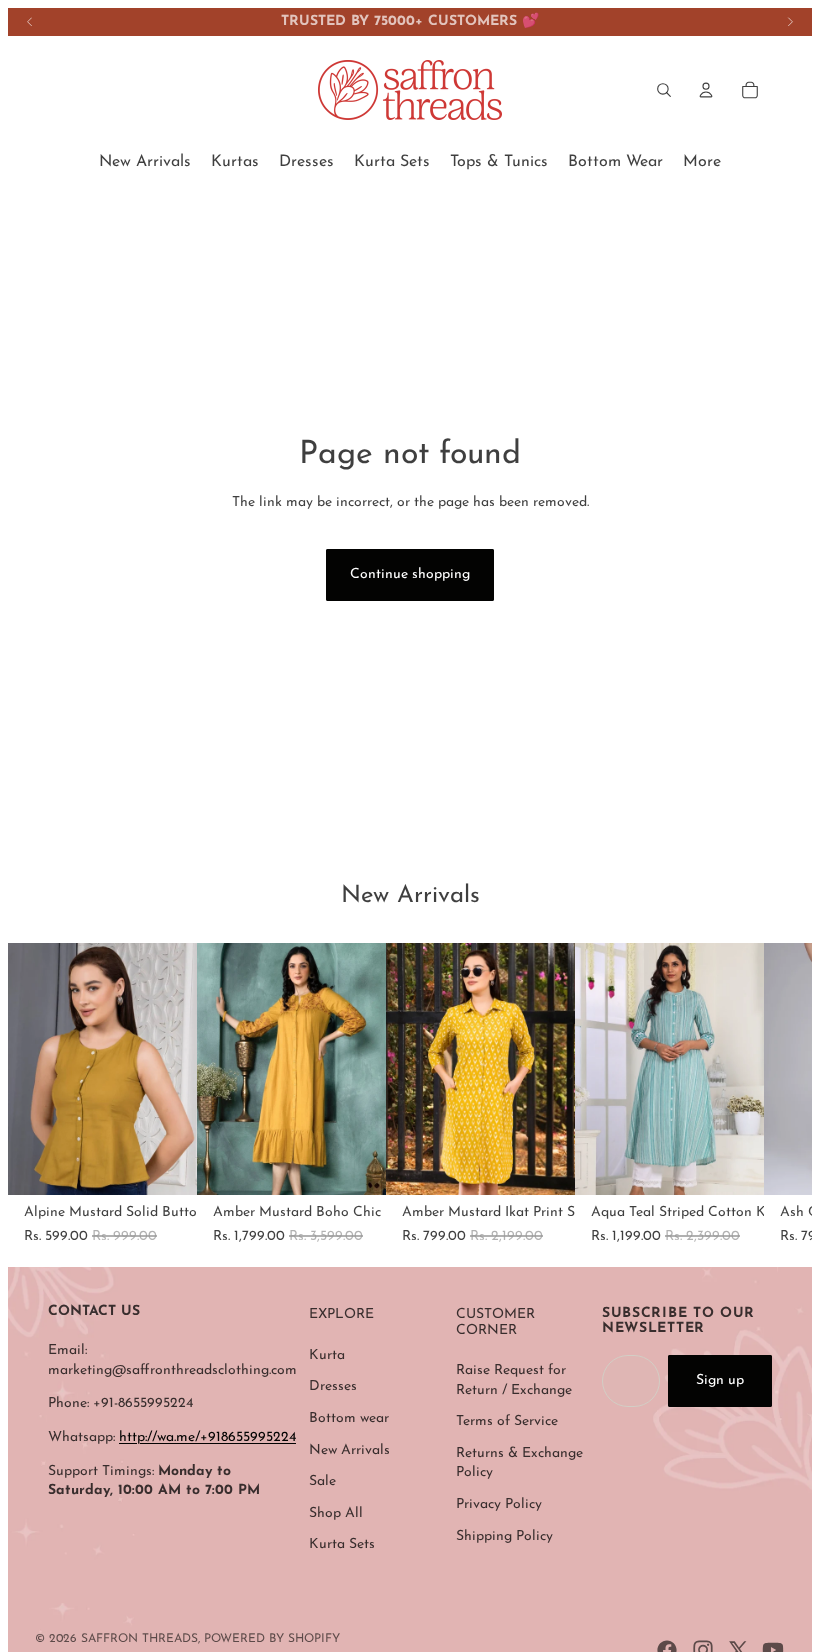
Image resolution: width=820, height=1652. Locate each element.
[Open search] (664, 90)
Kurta (327, 1355)
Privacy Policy (499, 1504)
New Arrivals (349, 1450)
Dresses (333, 1386)
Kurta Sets (342, 1544)
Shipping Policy (504, 1536)
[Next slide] (790, 22)
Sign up (720, 1380)
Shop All (336, 1513)
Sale (322, 1481)
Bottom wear (349, 1418)
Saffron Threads (139, 1639)
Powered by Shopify (272, 1639)
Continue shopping (410, 574)
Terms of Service (507, 1421)
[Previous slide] (30, 22)
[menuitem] (145, 162)
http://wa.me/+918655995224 (207, 1437)
